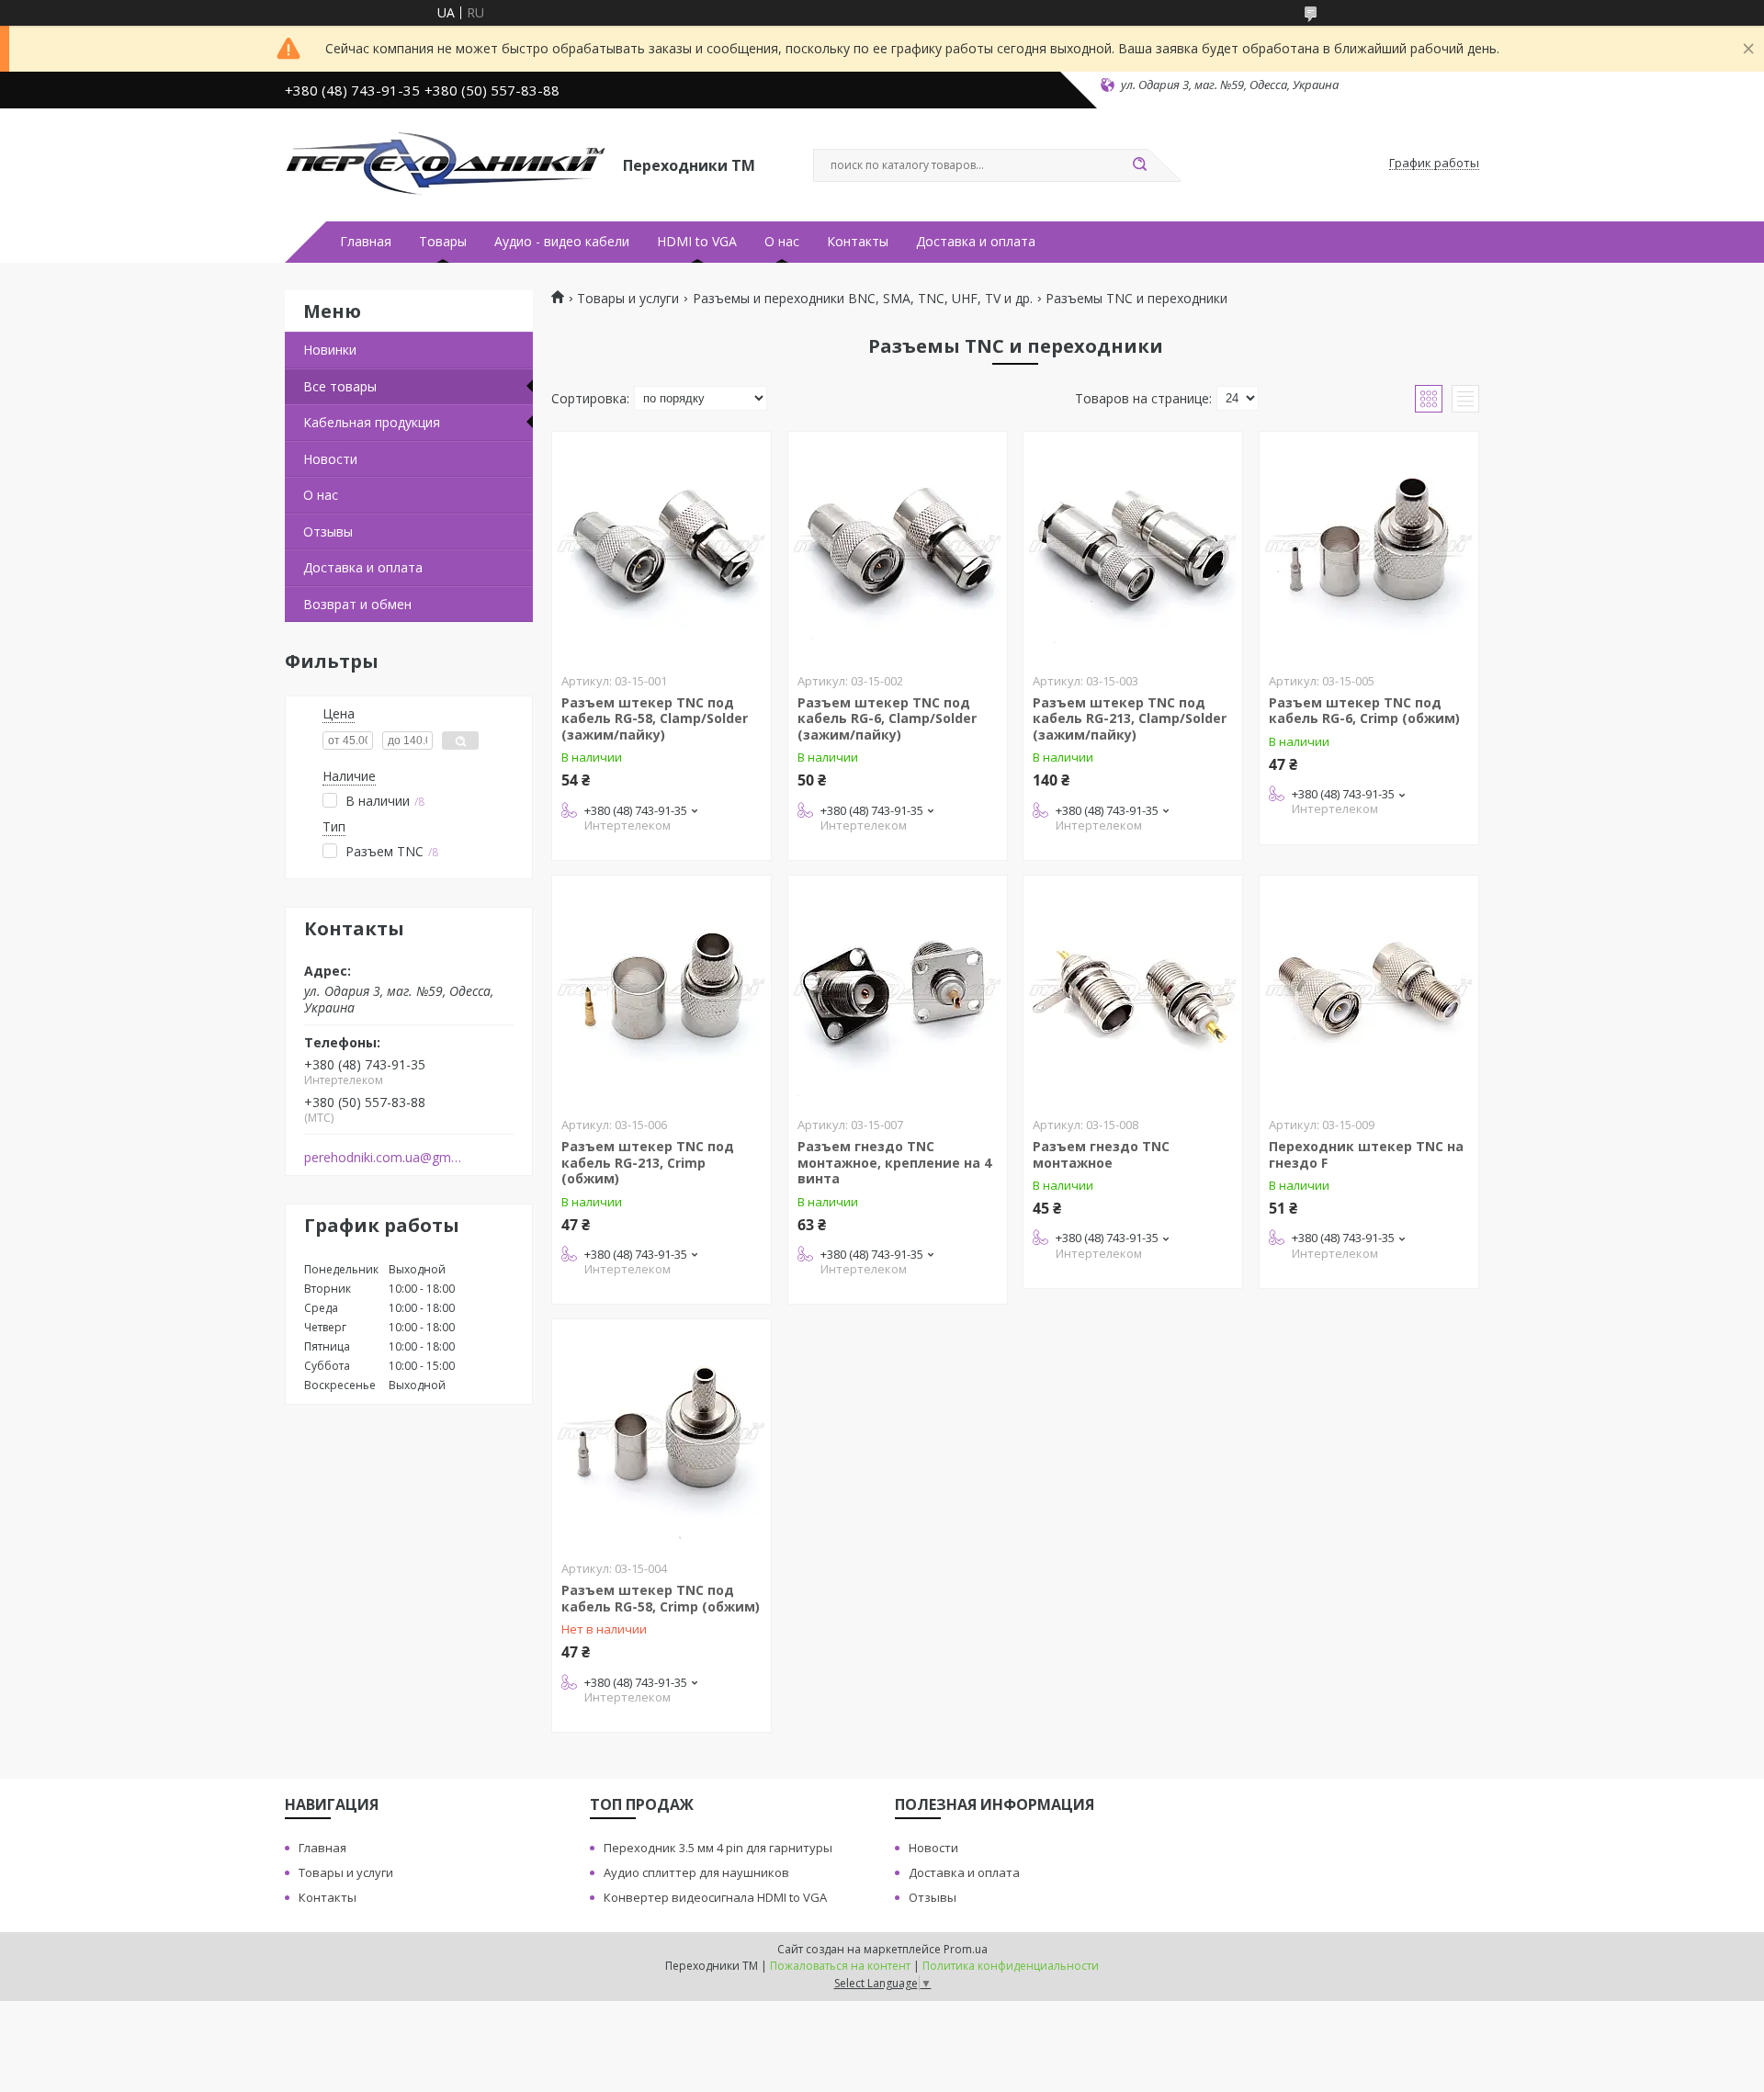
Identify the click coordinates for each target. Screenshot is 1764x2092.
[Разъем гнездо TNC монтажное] (1133, 990)
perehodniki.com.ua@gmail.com (384, 1158)
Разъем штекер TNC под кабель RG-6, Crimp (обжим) (1364, 711)
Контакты (858, 242)
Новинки (330, 350)
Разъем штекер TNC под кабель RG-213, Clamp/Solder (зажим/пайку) (1130, 718)
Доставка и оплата (976, 242)
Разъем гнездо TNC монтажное (1101, 1154)
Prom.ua (966, 1949)
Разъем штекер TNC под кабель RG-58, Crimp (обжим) (661, 1598)
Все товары (340, 386)
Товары (443, 242)
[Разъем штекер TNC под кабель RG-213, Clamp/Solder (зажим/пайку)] (1133, 547)
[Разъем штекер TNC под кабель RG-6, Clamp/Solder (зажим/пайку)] (898, 547)
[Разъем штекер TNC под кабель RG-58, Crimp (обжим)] (661, 1434)
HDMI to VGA (697, 242)
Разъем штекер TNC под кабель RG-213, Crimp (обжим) (648, 1162)
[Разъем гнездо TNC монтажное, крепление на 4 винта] (898, 990)
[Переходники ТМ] (446, 164)
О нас (782, 242)
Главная (366, 242)
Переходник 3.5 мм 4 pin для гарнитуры (718, 1848)
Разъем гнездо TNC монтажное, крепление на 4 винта (894, 1162)
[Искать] (1139, 165)
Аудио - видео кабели (562, 242)
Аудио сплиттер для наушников (696, 1872)
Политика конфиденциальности (1011, 1966)
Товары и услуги (628, 299)
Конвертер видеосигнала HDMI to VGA (715, 1897)
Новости (330, 459)
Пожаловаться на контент (840, 1966)
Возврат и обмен (357, 604)
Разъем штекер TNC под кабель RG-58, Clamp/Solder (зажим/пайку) (655, 718)
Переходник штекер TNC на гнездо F (1366, 1154)
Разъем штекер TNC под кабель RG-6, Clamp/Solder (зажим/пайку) (887, 718)
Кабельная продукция (372, 422)
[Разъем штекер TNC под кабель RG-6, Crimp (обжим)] (1369, 547)
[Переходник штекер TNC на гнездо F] (1369, 990)
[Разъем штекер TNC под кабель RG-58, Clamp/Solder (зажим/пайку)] (661, 547)
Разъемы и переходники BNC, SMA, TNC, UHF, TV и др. (863, 299)
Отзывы (328, 531)
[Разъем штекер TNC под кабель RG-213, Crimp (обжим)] (661, 990)
